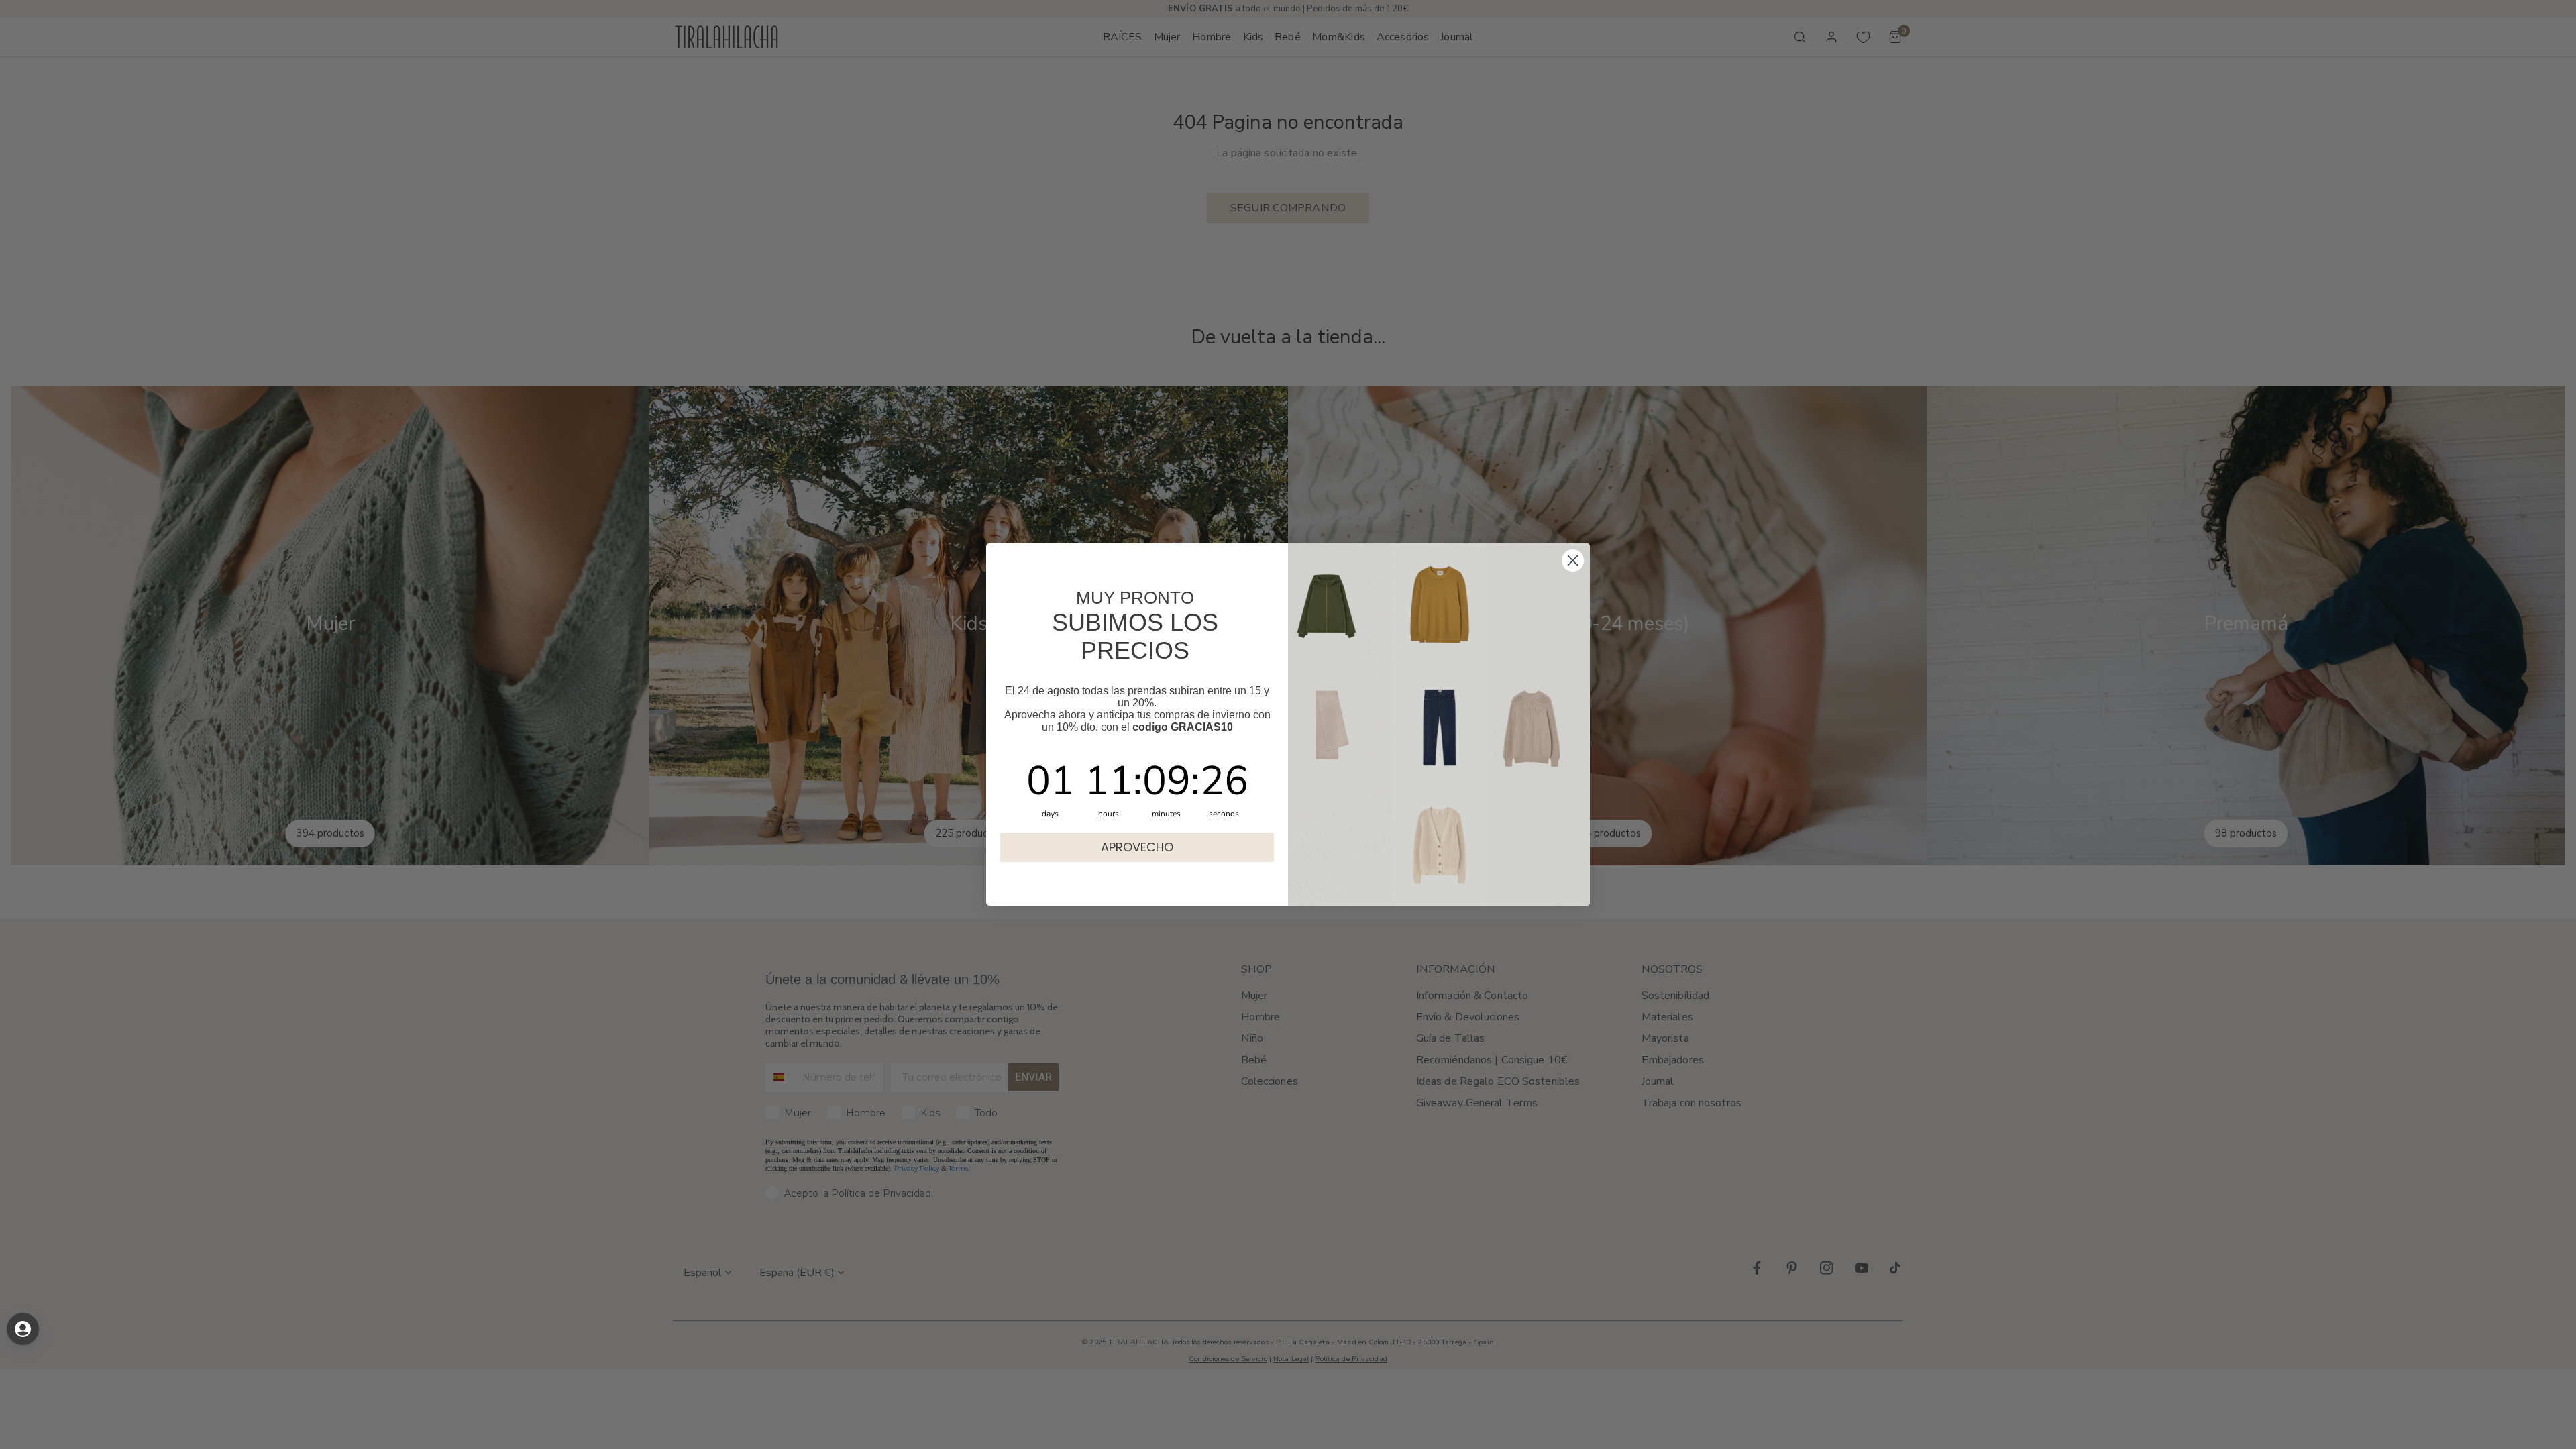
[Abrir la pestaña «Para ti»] (23, 1329)
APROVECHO (1137, 847)
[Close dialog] (1573, 560)
